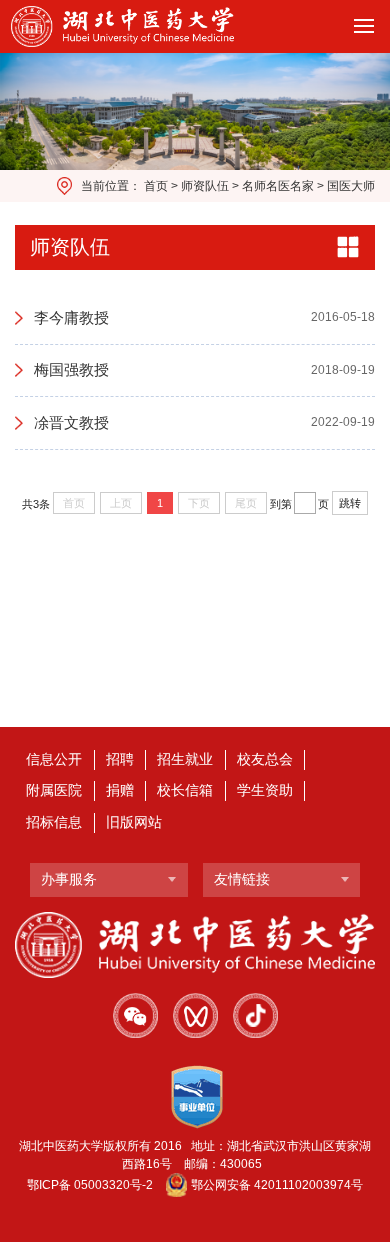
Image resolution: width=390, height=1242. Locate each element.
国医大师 (351, 186)
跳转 (350, 503)
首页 (156, 186)
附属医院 (54, 790)
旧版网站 (134, 822)
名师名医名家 (278, 186)
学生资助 (265, 790)
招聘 (120, 759)
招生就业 (185, 759)
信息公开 (54, 759)
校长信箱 (185, 790)
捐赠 (120, 790)
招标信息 (54, 822)
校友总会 (265, 759)
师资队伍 (205, 186)
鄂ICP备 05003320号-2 (90, 1185)
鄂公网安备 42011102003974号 (277, 1185)
